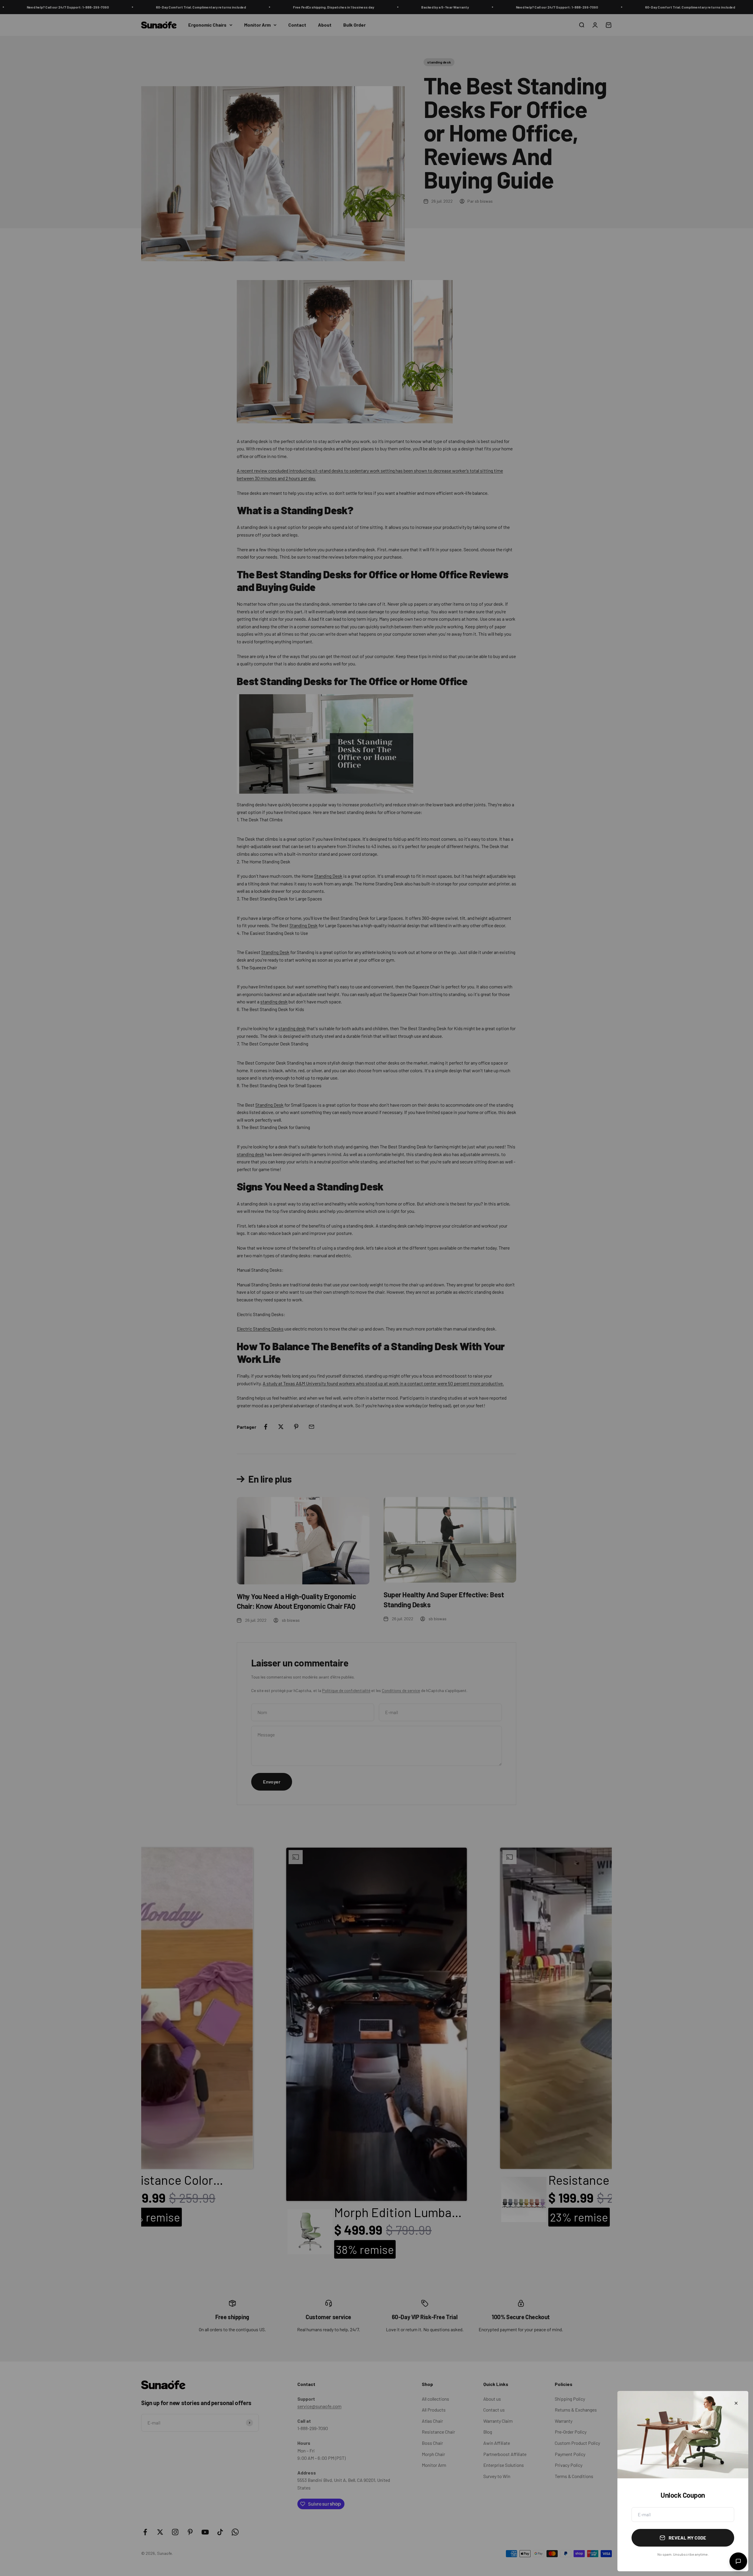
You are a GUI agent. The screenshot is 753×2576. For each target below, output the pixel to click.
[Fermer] (736, 2403)
